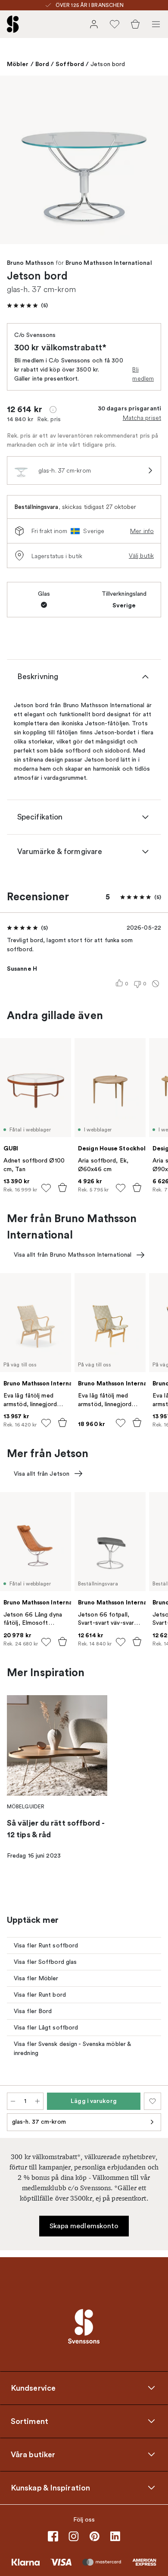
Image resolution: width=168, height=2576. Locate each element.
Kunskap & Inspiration (50, 2487)
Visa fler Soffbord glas (45, 1962)
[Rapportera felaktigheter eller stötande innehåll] (156, 984)
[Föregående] (16, 161)
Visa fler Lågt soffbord (46, 2028)
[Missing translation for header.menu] (156, 24)
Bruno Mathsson (30, 263)
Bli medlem (143, 374)
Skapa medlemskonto (84, 2226)
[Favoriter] (115, 24)
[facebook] (53, 2536)
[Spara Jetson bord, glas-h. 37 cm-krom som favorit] (152, 2101)
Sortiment (30, 2421)
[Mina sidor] (94, 24)
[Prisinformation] (53, 410)
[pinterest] (94, 2536)
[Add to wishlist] (46, 1188)
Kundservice (33, 2388)
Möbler (18, 64)
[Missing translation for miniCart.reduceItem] (13, 2101)
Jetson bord (108, 64)
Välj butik (141, 556)
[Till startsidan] (13, 24)
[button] (27, 305)
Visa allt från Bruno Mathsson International (73, 1255)
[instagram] (74, 2536)
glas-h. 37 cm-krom (39, 2122)
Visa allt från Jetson (42, 1474)
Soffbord (70, 64)
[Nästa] (152, 161)
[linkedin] (115, 2536)
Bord (42, 64)
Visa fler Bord (33, 2011)
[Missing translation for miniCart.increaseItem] (37, 2101)
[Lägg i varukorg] (62, 1188)
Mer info (142, 531)
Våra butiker (33, 2454)
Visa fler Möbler (36, 1978)
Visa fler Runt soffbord (46, 1945)
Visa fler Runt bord (40, 1995)
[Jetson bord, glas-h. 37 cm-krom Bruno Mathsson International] (84, 160)
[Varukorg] (135, 24)
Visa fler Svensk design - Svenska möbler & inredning (73, 2049)
